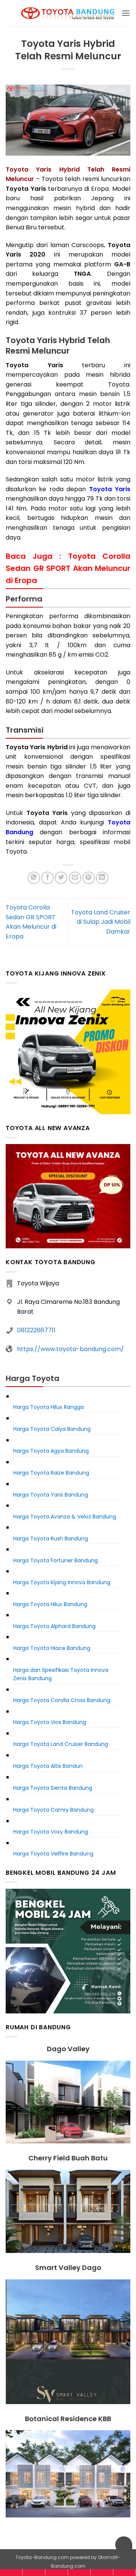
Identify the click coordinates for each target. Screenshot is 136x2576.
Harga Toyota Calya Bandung (52, 1429)
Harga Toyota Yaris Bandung (51, 1495)
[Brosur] (102, 2572)
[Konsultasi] (124, 2572)
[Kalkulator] (79, 2572)
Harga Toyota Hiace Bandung (52, 1648)
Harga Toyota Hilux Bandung (50, 1604)
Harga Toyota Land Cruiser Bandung (61, 1744)
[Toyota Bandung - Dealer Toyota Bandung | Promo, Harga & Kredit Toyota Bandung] (68, 13)
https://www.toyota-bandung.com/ (70, 1349)
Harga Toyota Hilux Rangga (49, 1407)
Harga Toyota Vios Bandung (50, 1722)
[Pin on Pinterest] (89, 878)
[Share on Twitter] (61, 878)
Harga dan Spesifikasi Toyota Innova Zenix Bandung (61, 1674)
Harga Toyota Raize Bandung (51, 1473)
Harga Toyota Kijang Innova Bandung (62, 1582)
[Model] (34, 2572)
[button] (126, 13)
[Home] (11, 2572)
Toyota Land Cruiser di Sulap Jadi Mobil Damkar (101, 922)
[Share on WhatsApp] (34, 878)
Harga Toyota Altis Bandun (48, 1766)
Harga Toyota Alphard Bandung (54, 1626)
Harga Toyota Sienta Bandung (53, 1788)
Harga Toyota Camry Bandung (53, 1810)
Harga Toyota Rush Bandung (51, 1538)
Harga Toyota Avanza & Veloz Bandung (65, 1517)
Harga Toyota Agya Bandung (51, 1451)
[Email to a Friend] (75, 878)
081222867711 (36, 1330)
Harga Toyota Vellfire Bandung (53, 1854)
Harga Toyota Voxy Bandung (51, 1832)
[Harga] (56, 2572)
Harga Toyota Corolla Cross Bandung (62, 1700)
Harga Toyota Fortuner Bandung (56, 1560)
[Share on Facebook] (47, 878)
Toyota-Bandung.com (42, 2557)
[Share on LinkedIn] (102, 878)
